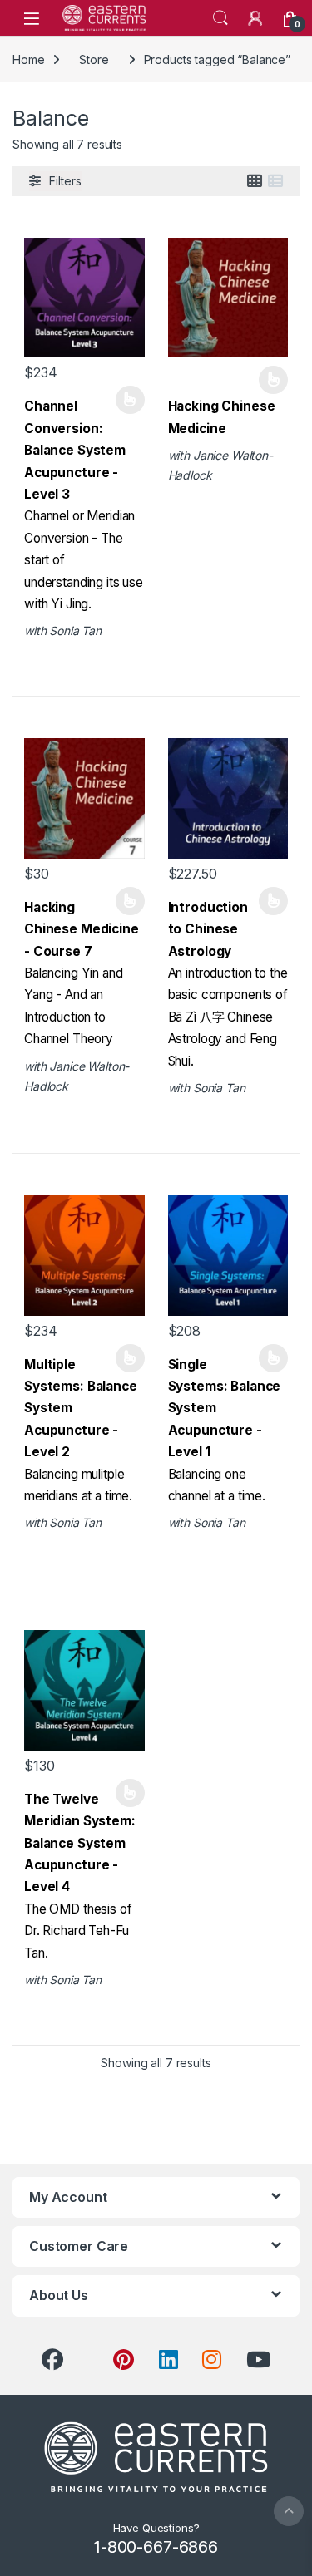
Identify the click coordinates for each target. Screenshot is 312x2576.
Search (220, 18)
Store (94, 59)
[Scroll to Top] (289, 2511)
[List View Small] (275, 181)
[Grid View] (255, 181)
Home (28, 59)
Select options (124, 400)
